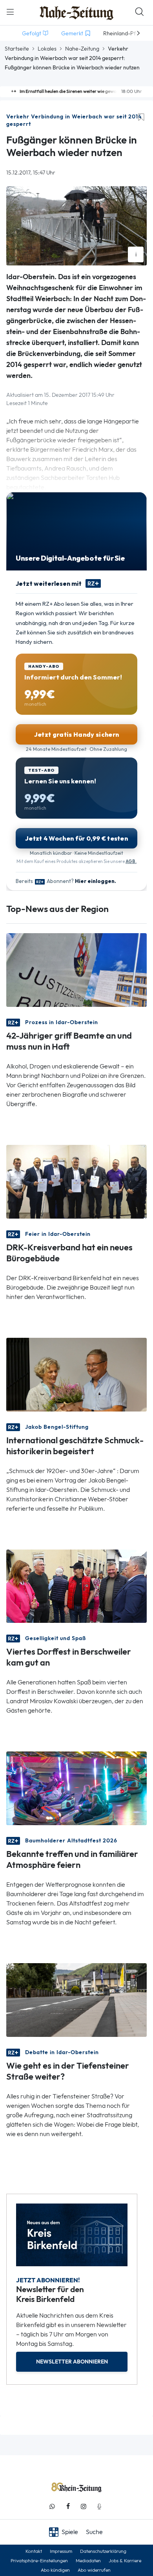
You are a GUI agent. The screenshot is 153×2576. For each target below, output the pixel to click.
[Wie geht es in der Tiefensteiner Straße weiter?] (76, 1999)
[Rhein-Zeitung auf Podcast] (99, 2506)
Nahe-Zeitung (82, 49)
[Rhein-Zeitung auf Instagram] (84, 2506)
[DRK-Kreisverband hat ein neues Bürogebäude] (76, 1181)
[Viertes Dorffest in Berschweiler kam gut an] (76, 1585)
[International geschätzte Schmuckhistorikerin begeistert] (76, 1374)
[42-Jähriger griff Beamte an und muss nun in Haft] (76, 969)
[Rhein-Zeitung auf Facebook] (68, 2506)
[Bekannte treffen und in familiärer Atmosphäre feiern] (76, 1788)
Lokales (47, 49)
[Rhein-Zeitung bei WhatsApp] (52, 2506)
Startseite (17, 49)
